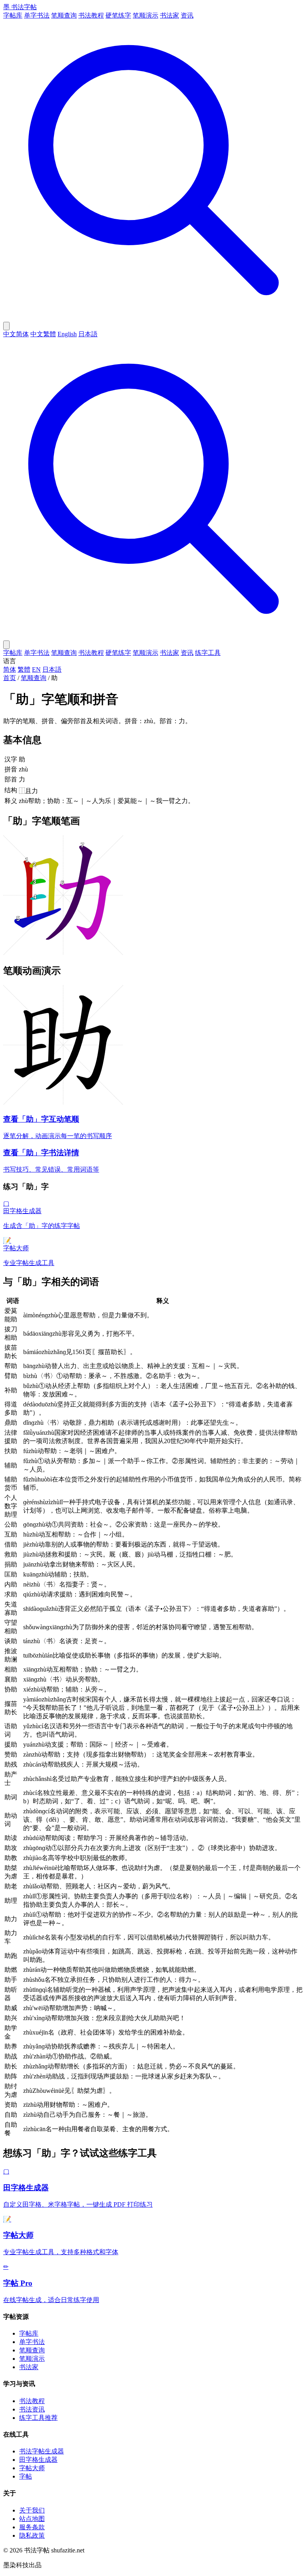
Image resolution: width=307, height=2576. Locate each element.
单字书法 (37, 15)
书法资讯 (32, 2409)
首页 (10, 678)
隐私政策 (32, 2535)
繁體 (24, 669)
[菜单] (6, 645)
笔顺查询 (64, 15)
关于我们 (32, 2510)
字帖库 (13, 15)
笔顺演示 (146, 15)
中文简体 (16, 334)
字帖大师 (32, 2468)
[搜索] (153, 318)
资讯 (187, 15)
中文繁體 (43, 334)
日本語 (88, 334)
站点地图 (32, 2519)
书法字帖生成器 (42, 2451)
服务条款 (32, 2527)
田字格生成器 (38, 2460)
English (67, 334)
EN (36, 669)
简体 (10, 669)
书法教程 (91, 15)
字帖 (26, 2476)
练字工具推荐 (38, 2418)
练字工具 (208, 653)
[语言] (6, 326)
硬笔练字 (118, 15)
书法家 (169, 15)
